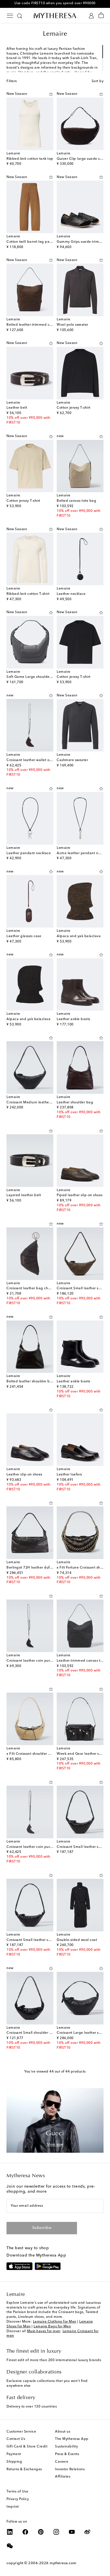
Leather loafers (69, 1475)
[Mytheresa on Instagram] (56, 2532)
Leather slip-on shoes (24, 1475)
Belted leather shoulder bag (30, 1382)
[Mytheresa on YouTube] (72, 2532)
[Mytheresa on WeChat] (10, 2546)
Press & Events (67, 2454)
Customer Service (21, 2432)
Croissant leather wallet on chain (34, 760)
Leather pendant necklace (29, 853)
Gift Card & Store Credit (27, 2447)
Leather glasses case (24, 936)
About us (63, 2432)
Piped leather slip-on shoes (80, 1195)
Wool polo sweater (72, 325)
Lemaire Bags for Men (52, 2327)
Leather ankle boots (73, 1019)
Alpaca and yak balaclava (79, 936)
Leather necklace (71, 594)
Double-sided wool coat (77, 1940)
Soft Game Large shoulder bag (33, 677)
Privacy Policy (18, 2499)
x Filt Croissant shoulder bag (31, 1754)
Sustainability (66, 2447)
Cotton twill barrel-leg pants (30, 242)
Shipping (14, 2462)
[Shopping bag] (101, 16)
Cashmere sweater (72, 760)
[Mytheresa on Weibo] (87, 2532)
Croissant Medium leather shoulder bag (40, 1103)
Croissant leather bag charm (31, 1288)
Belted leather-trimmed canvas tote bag (41, 325)
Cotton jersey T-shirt (74, 408)
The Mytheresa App (72, 2439)
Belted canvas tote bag (76, 501)
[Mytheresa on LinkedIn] (10, 2532)
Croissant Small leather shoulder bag (38, 1940)
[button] (51, 94)
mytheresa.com (63, 2563)
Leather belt (17, 408)
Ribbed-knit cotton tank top (30, 159)
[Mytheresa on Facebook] (25, 2532)
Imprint (13, 2507)
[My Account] (91, 16)
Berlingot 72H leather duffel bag (34, 1568)
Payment (14, 2454)
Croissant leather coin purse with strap (39, 1847)
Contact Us (16, 2439)
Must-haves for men (44, 2331)
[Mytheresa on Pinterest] (41, 2532)
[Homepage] (55, 15)
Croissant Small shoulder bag (31, 2033)
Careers (62, 2462)
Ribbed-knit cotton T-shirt (28, 594)
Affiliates (63, 2477)
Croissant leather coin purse (30, 1661)
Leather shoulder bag (75, 1103)
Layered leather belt (24, 1195)
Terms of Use (17, 2492)
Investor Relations (70, 2469)
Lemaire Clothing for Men (55, 2322)
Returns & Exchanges (24, 2469)
